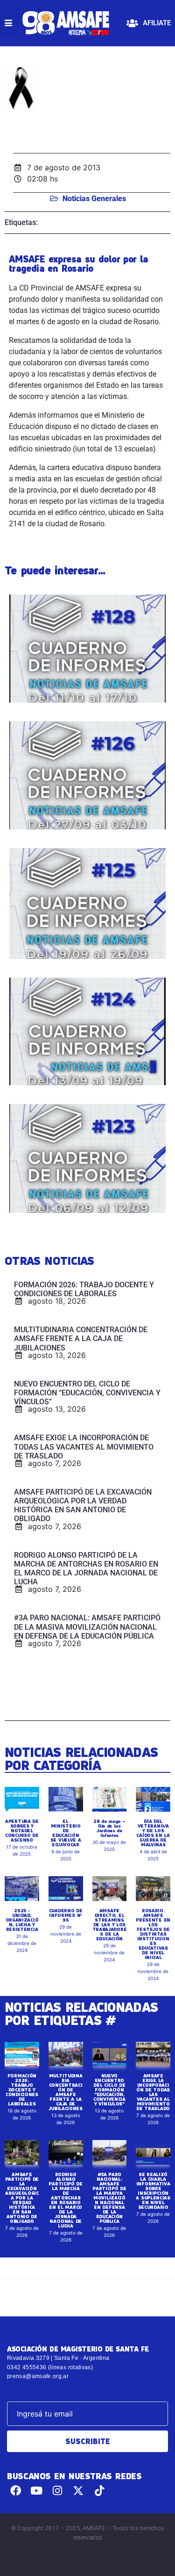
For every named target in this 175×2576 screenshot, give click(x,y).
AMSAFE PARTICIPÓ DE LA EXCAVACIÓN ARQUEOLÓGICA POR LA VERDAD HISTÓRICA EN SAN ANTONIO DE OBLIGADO (22, 2198)
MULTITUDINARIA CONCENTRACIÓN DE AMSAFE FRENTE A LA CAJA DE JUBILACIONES (65, 2092)
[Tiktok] (99, 2491)
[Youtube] (37, 2491)
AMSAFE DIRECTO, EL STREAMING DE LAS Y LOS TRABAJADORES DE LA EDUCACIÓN (110, 1924)
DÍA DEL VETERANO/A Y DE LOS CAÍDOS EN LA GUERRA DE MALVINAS (153, 1833)
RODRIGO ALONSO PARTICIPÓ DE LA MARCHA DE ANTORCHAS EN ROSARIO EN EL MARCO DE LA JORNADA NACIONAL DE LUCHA (65, 2200)
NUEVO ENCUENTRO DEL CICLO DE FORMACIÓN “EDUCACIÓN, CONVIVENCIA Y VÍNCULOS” (109, 2090)
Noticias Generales (94, 199)
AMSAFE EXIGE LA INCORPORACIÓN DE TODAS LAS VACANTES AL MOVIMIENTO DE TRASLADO (153, 2092)
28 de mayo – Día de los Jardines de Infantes (109, 1828)
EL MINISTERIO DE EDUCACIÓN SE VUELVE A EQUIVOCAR (66, 1833)
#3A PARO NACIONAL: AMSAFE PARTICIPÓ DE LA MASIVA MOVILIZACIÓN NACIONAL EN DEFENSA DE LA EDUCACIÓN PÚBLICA (109, 2198)
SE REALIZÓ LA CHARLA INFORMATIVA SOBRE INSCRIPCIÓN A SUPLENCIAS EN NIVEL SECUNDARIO (153, 2191)
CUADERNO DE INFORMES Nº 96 (66, 1915)
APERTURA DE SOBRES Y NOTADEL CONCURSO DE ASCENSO (22, 1830)
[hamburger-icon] (9, 23)
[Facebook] (16, 2491)
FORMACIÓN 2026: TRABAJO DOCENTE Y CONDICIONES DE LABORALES (22, 2090)
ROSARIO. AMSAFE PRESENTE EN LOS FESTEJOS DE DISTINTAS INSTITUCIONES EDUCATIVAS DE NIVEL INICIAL (153, 1934)
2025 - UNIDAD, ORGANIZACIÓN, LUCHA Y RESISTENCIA (22, 1920)
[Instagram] (58, 2491)
